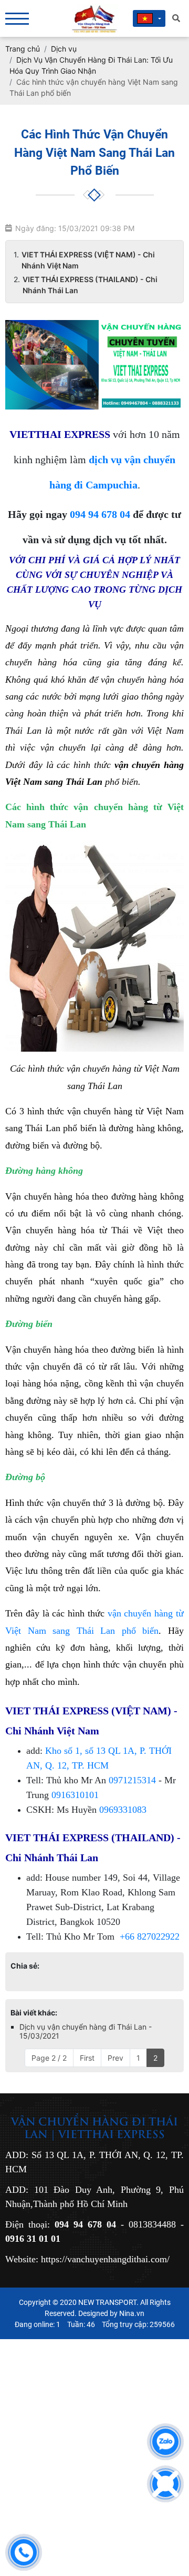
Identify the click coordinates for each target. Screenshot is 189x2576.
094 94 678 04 (100, 514)
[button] (149, 18)
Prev (115, 2058)
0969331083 (123, 1810)
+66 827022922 (150, 1936)
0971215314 (132, 1780)
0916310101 (75, 1795)
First (87, 2058)
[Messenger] (165, 2484)
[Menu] (17, 19)
